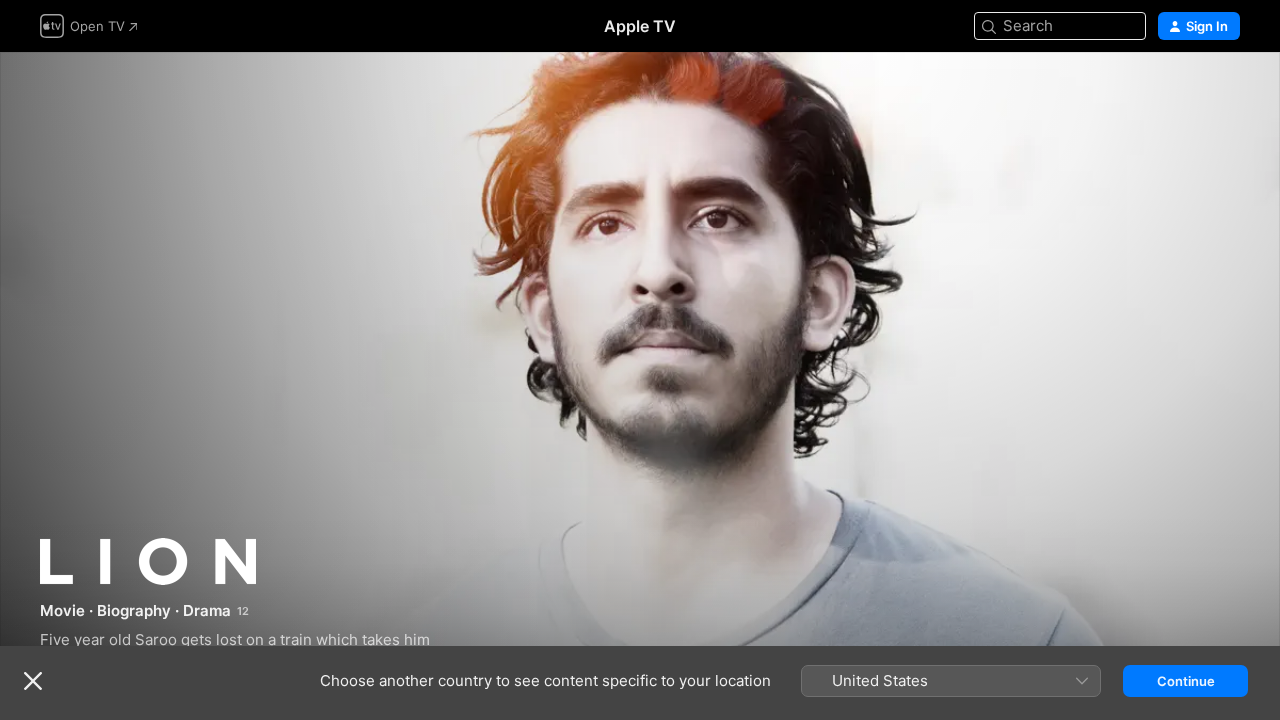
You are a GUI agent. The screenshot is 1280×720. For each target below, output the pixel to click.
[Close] (33, 681)
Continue (1186, 681)
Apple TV (640, 26)
